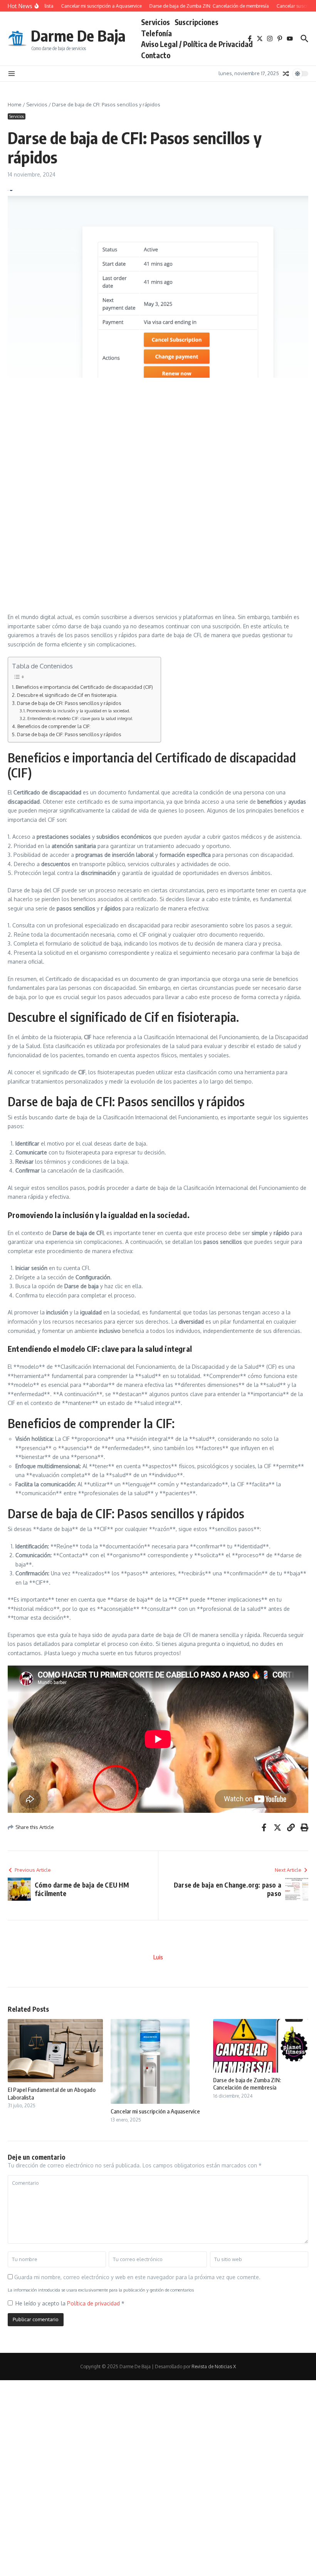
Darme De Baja (78, 35)
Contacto (156, 55)
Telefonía (156, 33)
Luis (158, 1957)
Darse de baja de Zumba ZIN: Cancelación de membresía (247, 2084)
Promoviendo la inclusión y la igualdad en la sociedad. (78, 711)
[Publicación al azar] (286, 74)
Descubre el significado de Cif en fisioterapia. (67, 695)
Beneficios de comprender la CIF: (54, 726)
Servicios (155, 22)
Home (15, 104)
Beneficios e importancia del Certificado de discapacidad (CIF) (84, 687)
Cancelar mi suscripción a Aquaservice (155, 2111)
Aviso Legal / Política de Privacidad (197, 44)
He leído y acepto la (70, 2303)
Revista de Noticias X (214, 2367)
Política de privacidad (94, 2303)
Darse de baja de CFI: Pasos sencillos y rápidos (69, 703)
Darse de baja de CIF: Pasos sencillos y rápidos (69, 734)
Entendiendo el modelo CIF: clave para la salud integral (80, 718)
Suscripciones (197, 22)
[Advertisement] (158, 439)
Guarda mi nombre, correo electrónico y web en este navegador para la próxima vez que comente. (137, 2277)
